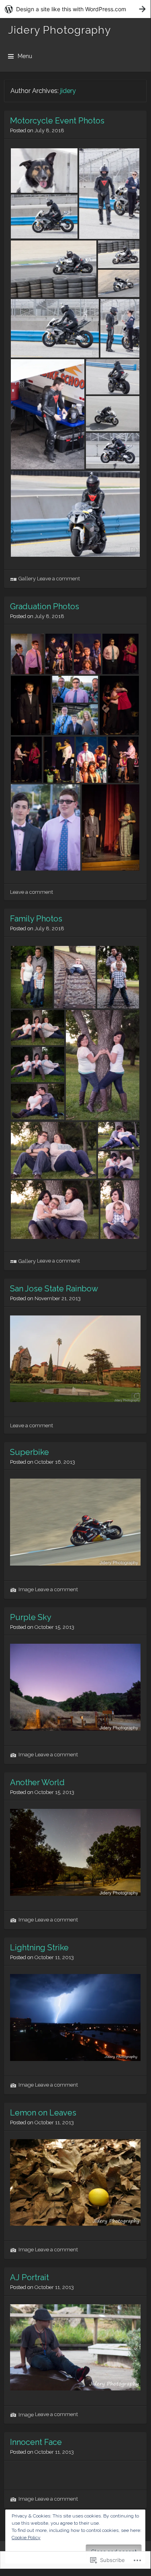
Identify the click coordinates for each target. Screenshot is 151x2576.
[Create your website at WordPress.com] (75, 9)
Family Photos (36, 919)
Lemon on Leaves (43, 2113)
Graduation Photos (45, 606)
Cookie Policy (26, 2538)
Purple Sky (31, 1617)
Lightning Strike (39, 1948)
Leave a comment (58, 579)
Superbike (30, 1452)
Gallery (27, 579)
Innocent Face (36, 2442)
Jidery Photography (59, 30)
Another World (37, 1782)
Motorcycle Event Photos (57, 121)
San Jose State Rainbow (54, 1289)
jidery (68, 91)
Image (26, 1589)
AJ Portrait (30, 2277)
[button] (44, 171)
